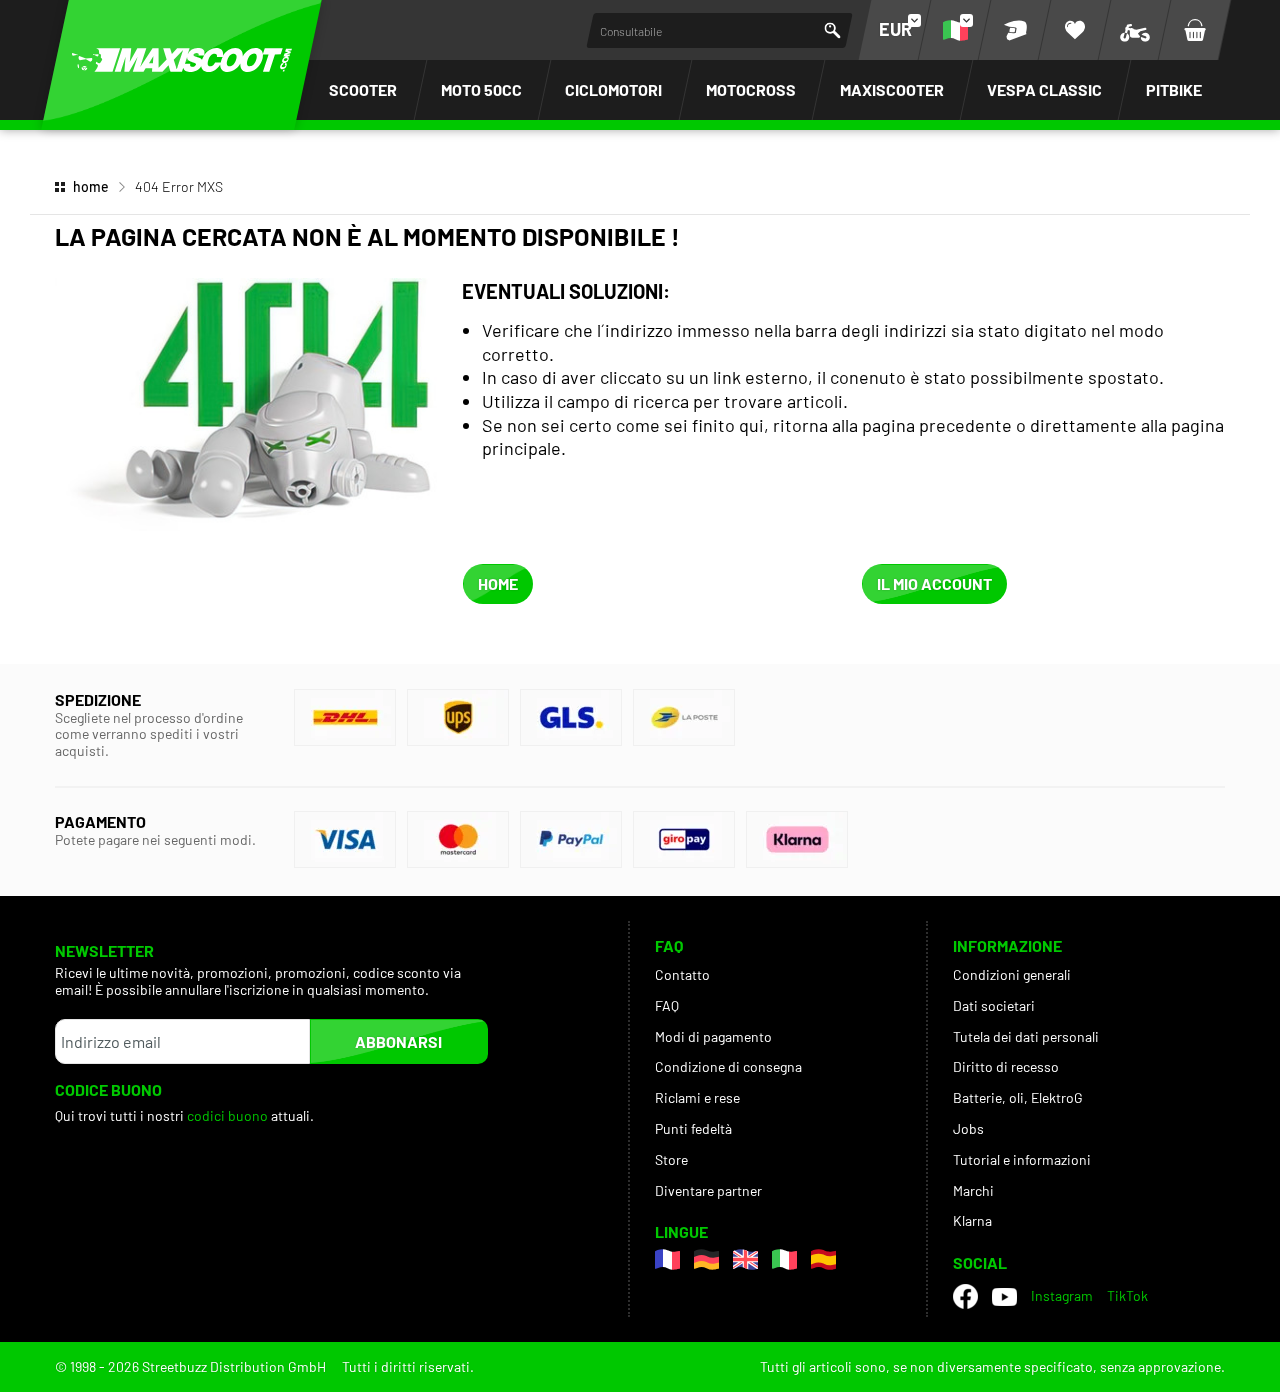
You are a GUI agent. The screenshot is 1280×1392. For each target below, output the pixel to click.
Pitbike (1174, 89)
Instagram (1062, 1295)
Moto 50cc (481, 89)
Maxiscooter (892, 89)
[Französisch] (667, 1259)
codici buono (229, 1115)
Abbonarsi (398, 1041)
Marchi (973, 1190)
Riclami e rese (697, 1097)
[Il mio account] (1015, 30)
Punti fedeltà (693, 1128)
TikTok (1127, 1295)
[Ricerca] (832, 30)
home (91, 186)
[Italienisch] (784, 1259)
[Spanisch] (823, 1259)
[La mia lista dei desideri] (1075, 30)
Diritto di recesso (1006, 1066)
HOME (498, 583)
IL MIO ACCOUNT (934, 583)
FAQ (667, 1005)
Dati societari (994, 1005)
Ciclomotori (613, 89)
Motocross (751, 89)
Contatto (682, 974)
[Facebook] (965, 1296)
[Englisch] (745, 1259)
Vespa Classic (1044, 89)
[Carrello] (1195, 30)
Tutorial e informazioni (1022, 1159)
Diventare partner (708, 1190)
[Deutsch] (706, 1259)
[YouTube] (1004, 1297)
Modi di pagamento (713, 1036)
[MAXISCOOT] (182, 60)
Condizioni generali (1012, 974)
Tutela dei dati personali (1026, 1036)
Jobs (968, 1128)
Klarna (972, 1220)
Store (671, 1159)
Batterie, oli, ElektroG (1018, 1097)
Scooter (363, 89)
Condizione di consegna (728, 1066)
